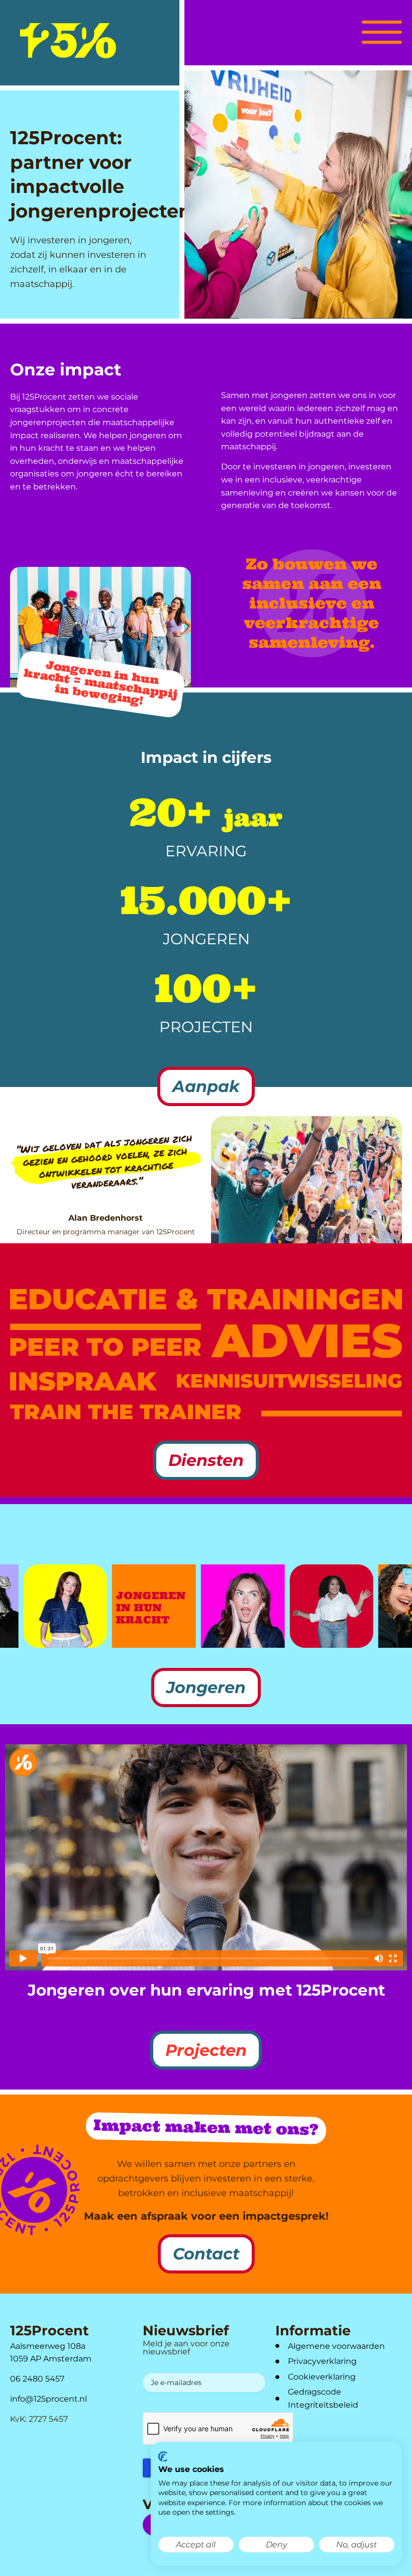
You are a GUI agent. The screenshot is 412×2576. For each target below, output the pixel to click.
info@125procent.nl (48, 2399)
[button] (382, 31)
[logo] (68, 41)
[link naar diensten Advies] (306, 1341)
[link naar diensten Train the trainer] (126, 1412)
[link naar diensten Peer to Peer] (106, 1340)
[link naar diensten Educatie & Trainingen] (206, 1299)
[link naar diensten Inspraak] (83, 1381)
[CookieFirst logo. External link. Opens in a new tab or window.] (163, 2457)
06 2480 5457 (37, 2379)
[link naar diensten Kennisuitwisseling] (289, 1381)
